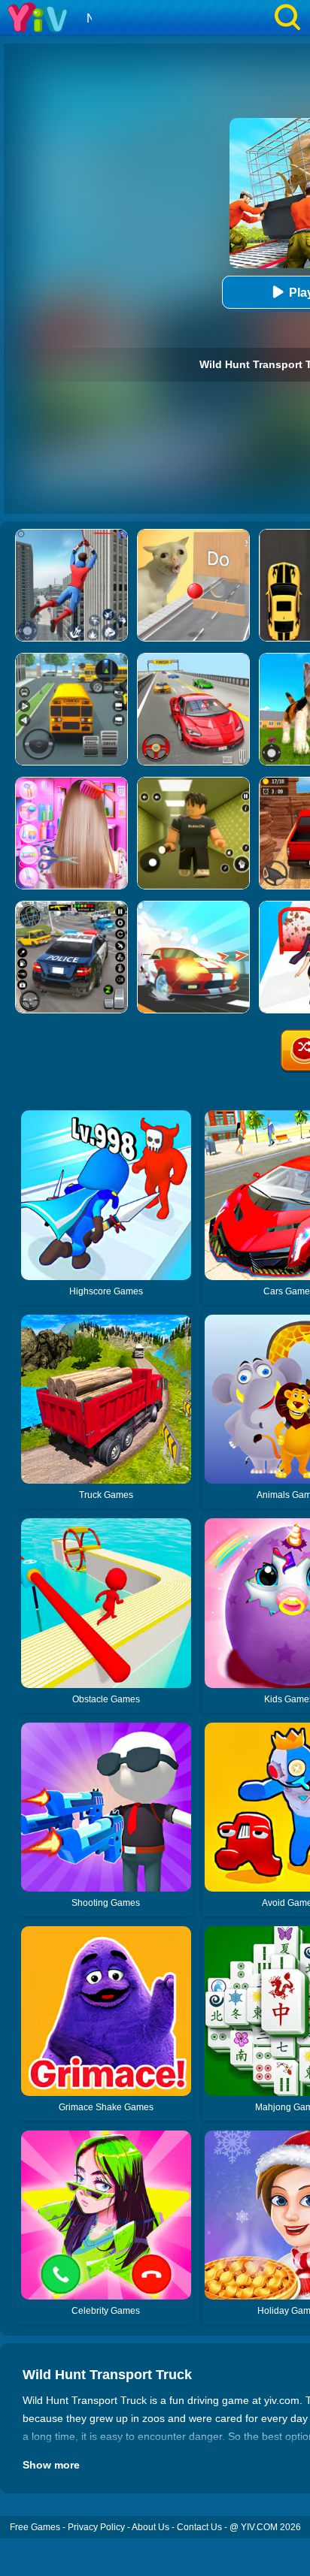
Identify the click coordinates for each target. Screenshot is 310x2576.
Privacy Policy (96, 2527)
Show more (51, 2465)
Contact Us (199, 2527)
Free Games (35, 2527)
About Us (150, 2527)
